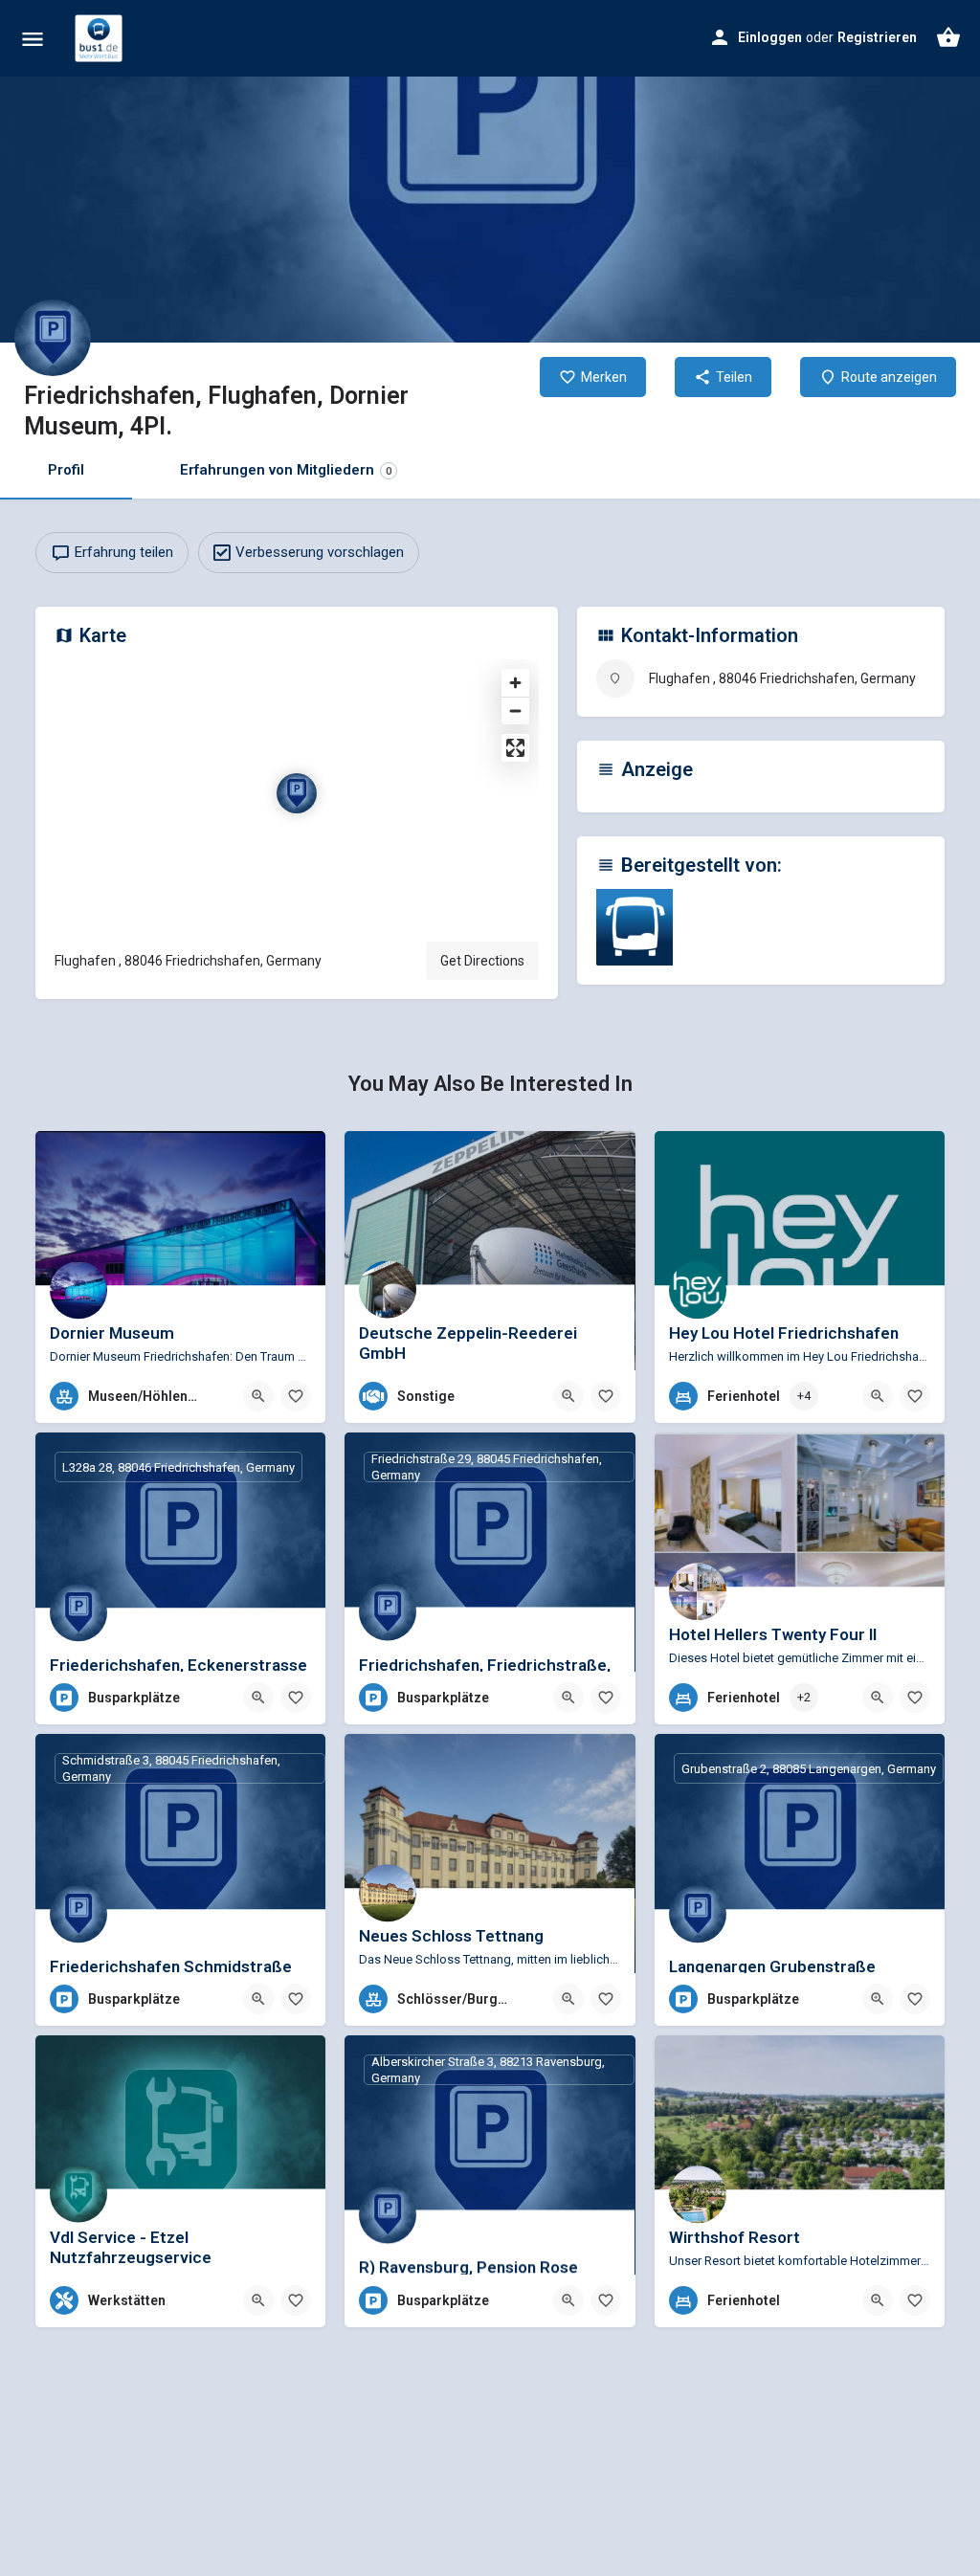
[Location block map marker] (297, 793)
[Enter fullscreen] (515, 748)
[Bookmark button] (296, 1396)
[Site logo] (101, 38)
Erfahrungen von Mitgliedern (286, 470)
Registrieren (877, 37)
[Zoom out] (515, 711)
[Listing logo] (53, 338)
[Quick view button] (258, 1396)
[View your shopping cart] (948, 37)
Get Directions (482, 961)
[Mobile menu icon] (33, 39)
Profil (66, 470)
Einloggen (770, 37)
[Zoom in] (515, 683)
